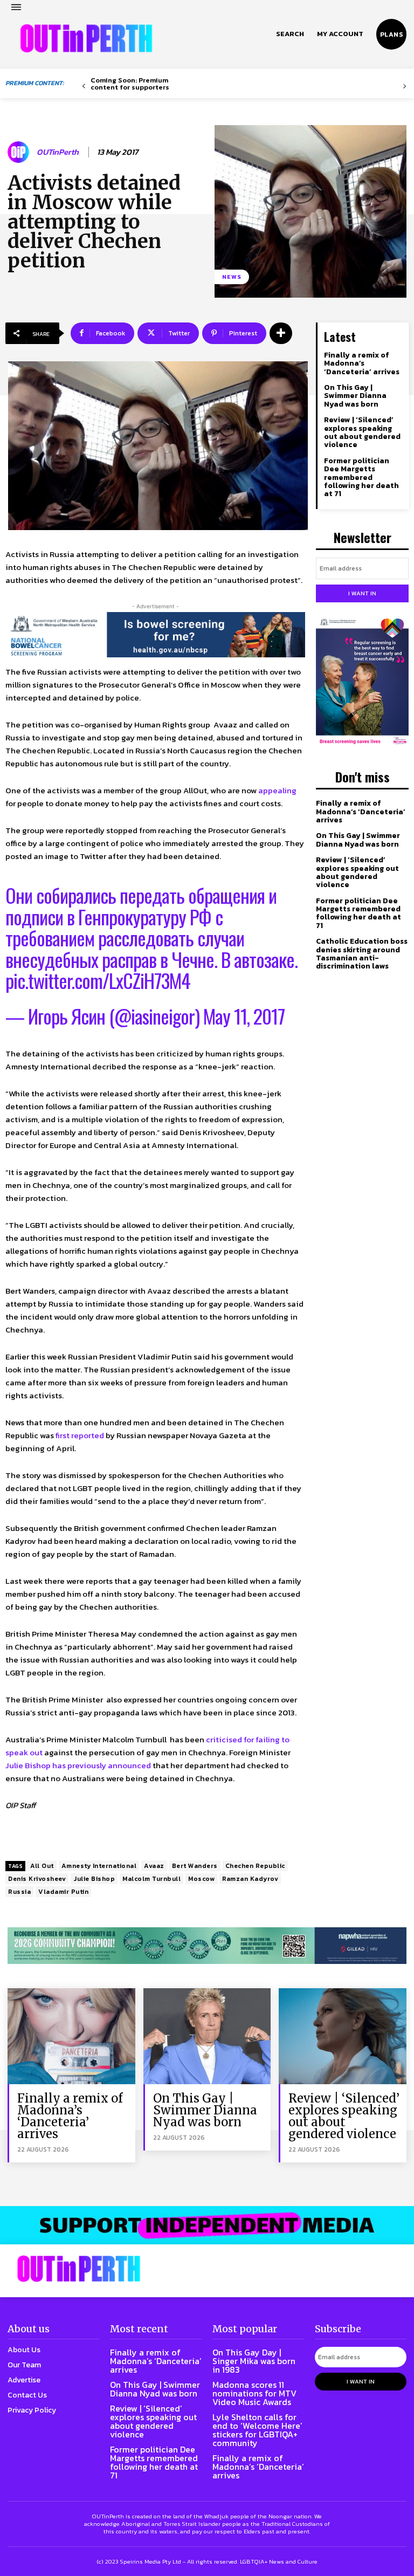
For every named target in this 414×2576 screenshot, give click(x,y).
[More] (281, 333)
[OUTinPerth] (20, 152)
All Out (42, 1866)
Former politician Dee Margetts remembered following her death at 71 (361, 478)
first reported (80, 1435)
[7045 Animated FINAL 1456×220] (155, 635)
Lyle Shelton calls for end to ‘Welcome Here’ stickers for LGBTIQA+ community (257, 2430)
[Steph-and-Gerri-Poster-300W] (362, 682)
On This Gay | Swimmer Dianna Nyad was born (355, 396)
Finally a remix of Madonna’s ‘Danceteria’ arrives (362, 363)
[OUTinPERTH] (86, 38)
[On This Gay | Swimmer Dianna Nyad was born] (207, 2036)
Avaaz (154, 1866)
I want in (362, 593)
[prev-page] (84, 87)
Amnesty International (99, 1866)
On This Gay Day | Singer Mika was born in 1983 (254, 2361)
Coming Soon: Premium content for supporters (130, 84)
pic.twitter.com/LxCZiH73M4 (98, 980)
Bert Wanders (195, 1866)
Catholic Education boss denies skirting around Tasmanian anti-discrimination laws (362, 954)
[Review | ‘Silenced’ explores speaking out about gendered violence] (343, 2036)
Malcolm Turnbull (151, 1879)
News (232, 277)
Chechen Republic (255, 1866)
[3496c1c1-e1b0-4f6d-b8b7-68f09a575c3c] (207, 1946)
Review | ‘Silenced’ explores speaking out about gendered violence (362, 432)
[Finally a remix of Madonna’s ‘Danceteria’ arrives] (71, 2036)
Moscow (201, 1879)
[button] (290, 34)
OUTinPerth (58, 152)
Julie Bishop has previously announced (78, 1765)
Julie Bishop (94, 1879)
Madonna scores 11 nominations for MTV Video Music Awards (254, 2393)
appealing (277, 790)
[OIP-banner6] (207, 2225)
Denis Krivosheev (37, 1879)
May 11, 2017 (244, 1016)
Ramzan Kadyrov (250, 1879)
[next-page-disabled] (405, 87)
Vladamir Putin (63, 1892)
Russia (19, 1892)
